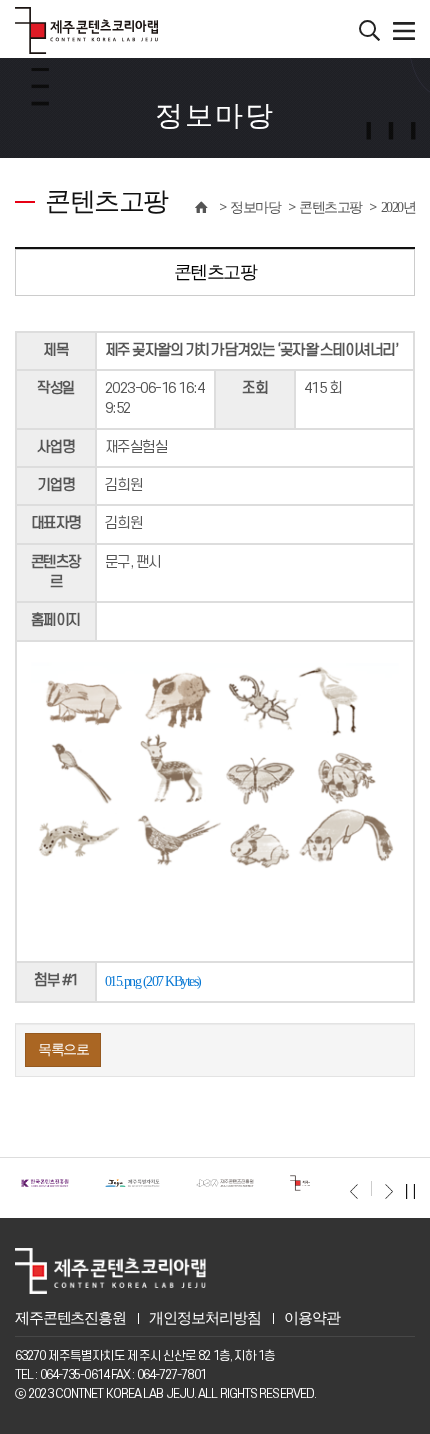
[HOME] (201, 207)
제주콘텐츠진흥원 (70, 1318)
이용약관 (311, 1318)
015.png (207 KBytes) (153, 981)
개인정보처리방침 (204, 1318)
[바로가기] (44, 1182)
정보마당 (255, 207)
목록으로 (63, 1049)
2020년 (398, 207)
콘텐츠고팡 (330, 207)
